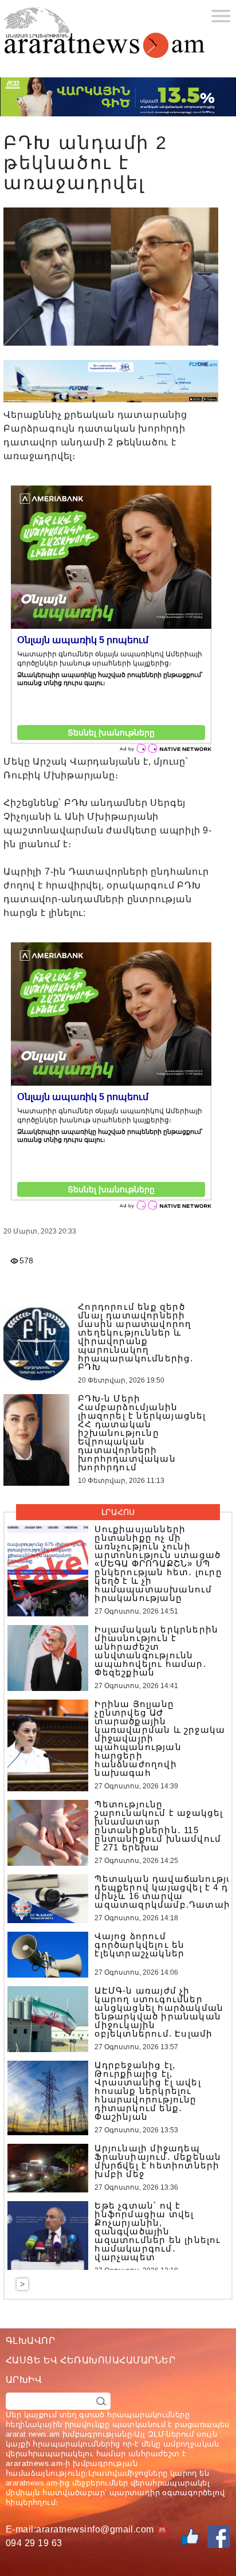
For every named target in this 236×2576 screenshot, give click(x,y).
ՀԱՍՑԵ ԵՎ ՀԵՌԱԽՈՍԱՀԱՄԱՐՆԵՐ (91, 2360)
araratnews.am (34, 2463)
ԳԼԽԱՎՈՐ (30, 2341)
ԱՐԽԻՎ (24, 2380)
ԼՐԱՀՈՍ (118, 1512)
